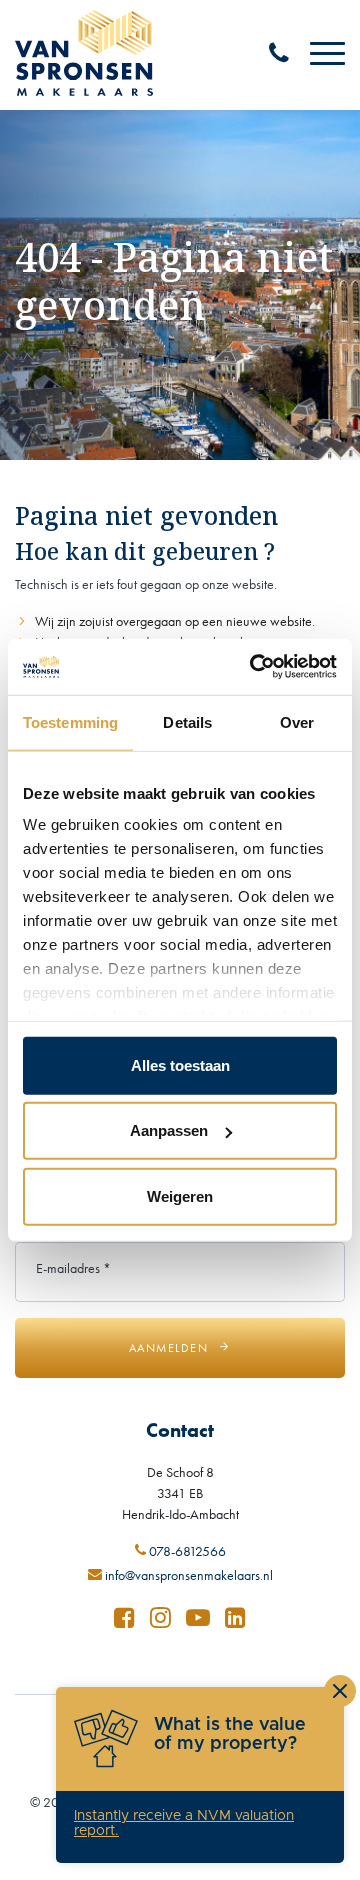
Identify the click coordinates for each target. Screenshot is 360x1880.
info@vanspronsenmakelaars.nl (187, 1575)
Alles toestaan (180, 1064)
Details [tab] (187, 721)
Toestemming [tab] (70, 721)
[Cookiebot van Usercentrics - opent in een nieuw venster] (254, 667)
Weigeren (180, 1195)
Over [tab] (297, 721)
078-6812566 (186, 1551)
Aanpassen (169, 1130)
